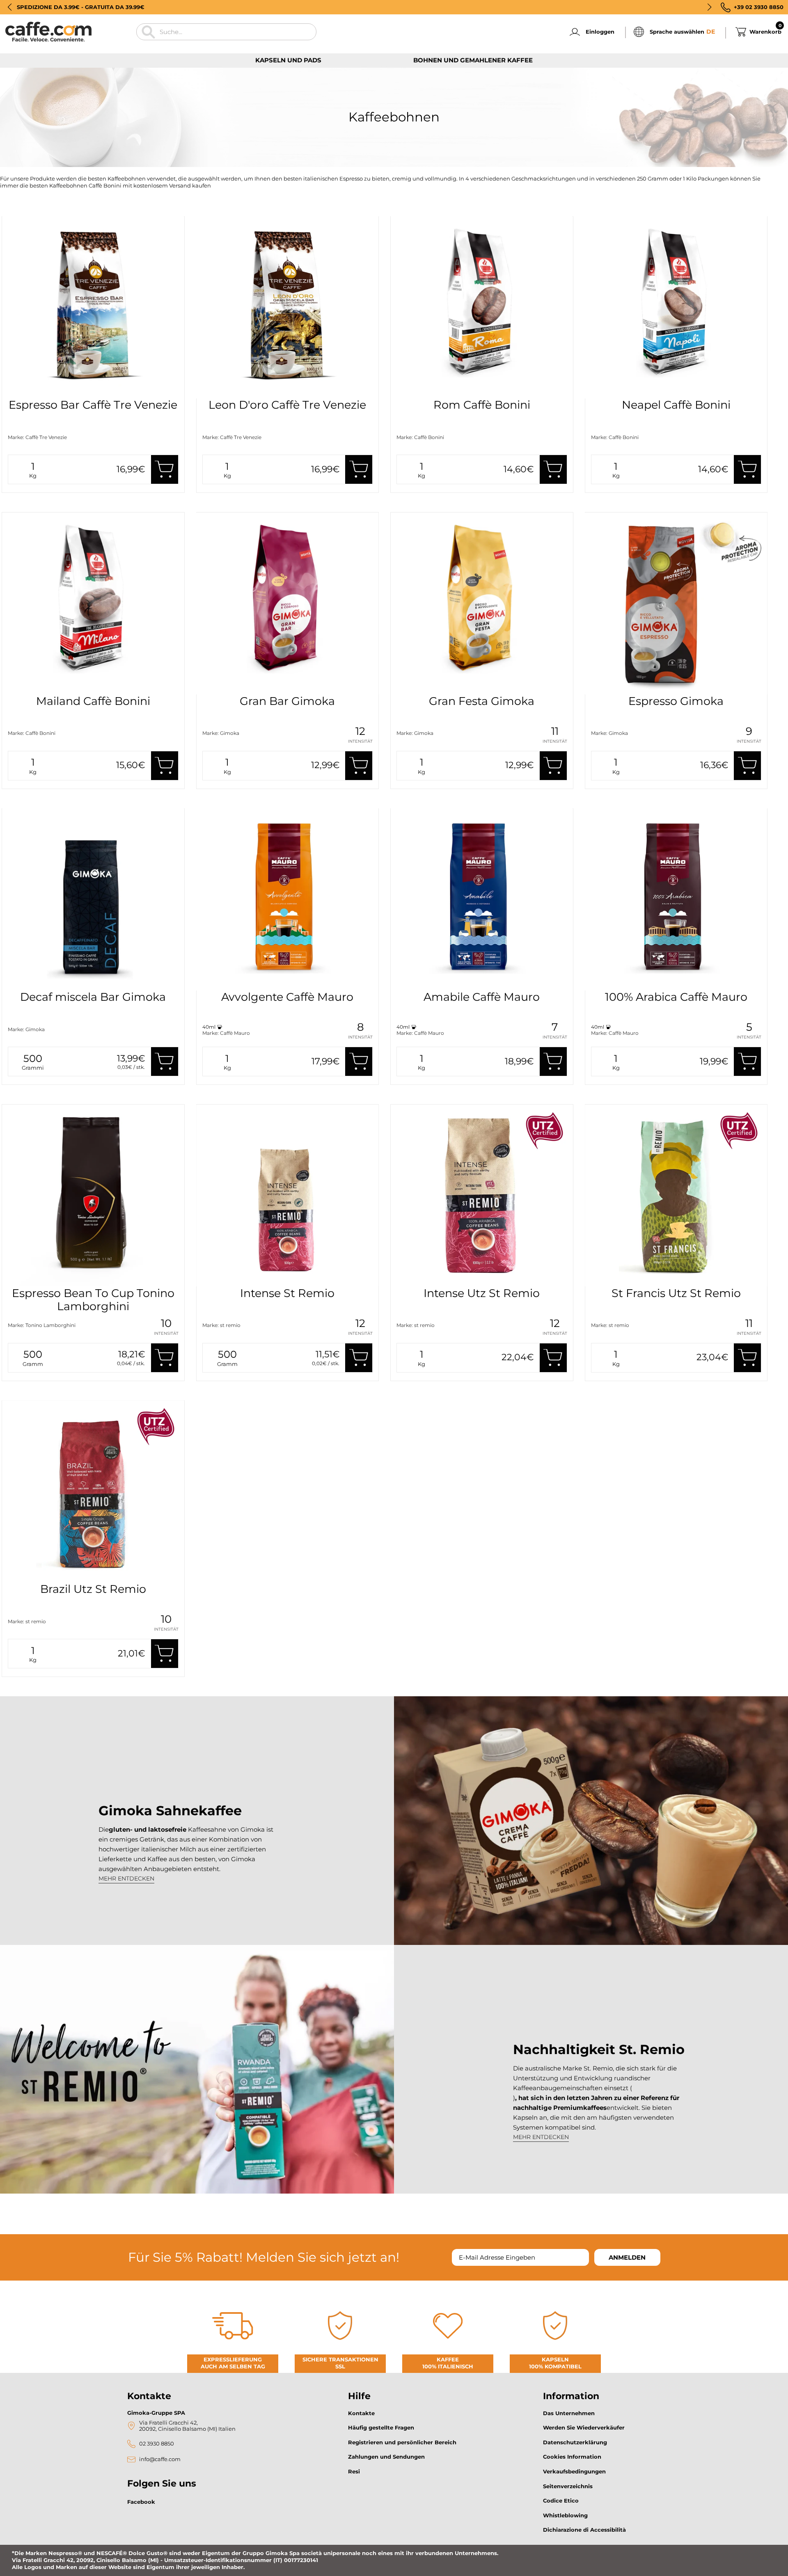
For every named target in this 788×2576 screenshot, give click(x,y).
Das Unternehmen (569, 2413)
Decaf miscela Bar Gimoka (93, 997)
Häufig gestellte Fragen (381, 2427)
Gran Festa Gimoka (482, 701)
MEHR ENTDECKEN (126, 1878)
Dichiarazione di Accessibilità (584, 2530)
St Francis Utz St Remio (676, 1293)
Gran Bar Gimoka (287, 701)
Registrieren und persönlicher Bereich (402, 2442)
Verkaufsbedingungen (574, 2471)
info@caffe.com (160, 2459)
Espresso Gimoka (676, 701)
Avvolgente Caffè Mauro (287, 997)
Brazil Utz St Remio (93, 1589)
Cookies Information (572, 2457)
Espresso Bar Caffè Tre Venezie (93, 405)
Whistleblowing (565, 2515)
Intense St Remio (287, 1293)
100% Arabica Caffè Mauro (676, 997)
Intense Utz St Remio (482, 1293)
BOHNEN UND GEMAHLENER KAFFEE (473, 60)
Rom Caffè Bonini (482, 405)
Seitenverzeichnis (568, 2486)
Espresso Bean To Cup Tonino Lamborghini (93, 1300)
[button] (10, 7)
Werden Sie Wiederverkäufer (584, 2427)
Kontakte (361, 2413)
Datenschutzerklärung (575, 2442)
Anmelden (627, 2257)
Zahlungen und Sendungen (386, 2457)
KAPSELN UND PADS (288, 60)
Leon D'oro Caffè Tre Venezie (287, 405)
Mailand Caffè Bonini (93, 701)
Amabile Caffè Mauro (482, 997)
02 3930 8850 (157, 2444)
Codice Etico (561, 2501)
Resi (354, 2471)
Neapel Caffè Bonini (676, 405)
